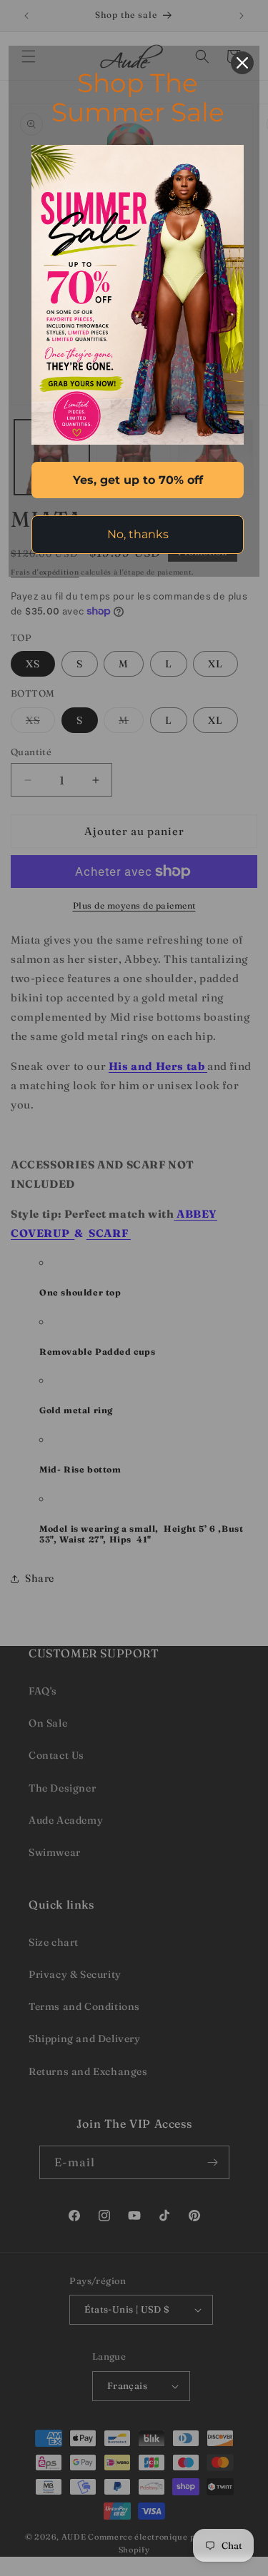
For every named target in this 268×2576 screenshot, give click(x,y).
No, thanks (138, 534)
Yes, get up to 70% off (138, 480)
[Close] (242, 63)
